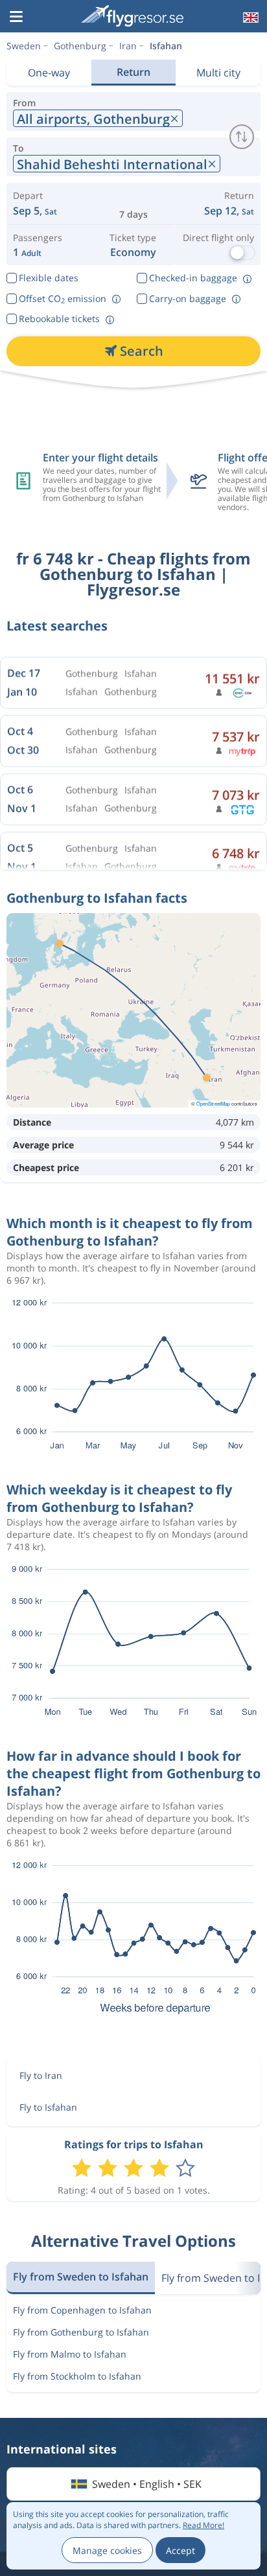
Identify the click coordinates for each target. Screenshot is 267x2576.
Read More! (203, 2525)
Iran (128, 46)
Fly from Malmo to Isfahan (70, 2354)
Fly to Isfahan (48, 2107)
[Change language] (250, 17)
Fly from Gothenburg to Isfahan (81, 2332)
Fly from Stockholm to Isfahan (77, 2376)
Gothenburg (80, 46)
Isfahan (166, 46)
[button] (16, 17)
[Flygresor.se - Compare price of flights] (132, 16)
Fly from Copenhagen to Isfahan (82, 2310)
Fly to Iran (41, 2075)
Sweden (24, 46)
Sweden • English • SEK (147, 2484)
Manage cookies (107, 2550)
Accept (180, 2550)
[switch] (242, 137)
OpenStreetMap (213, 1103)
